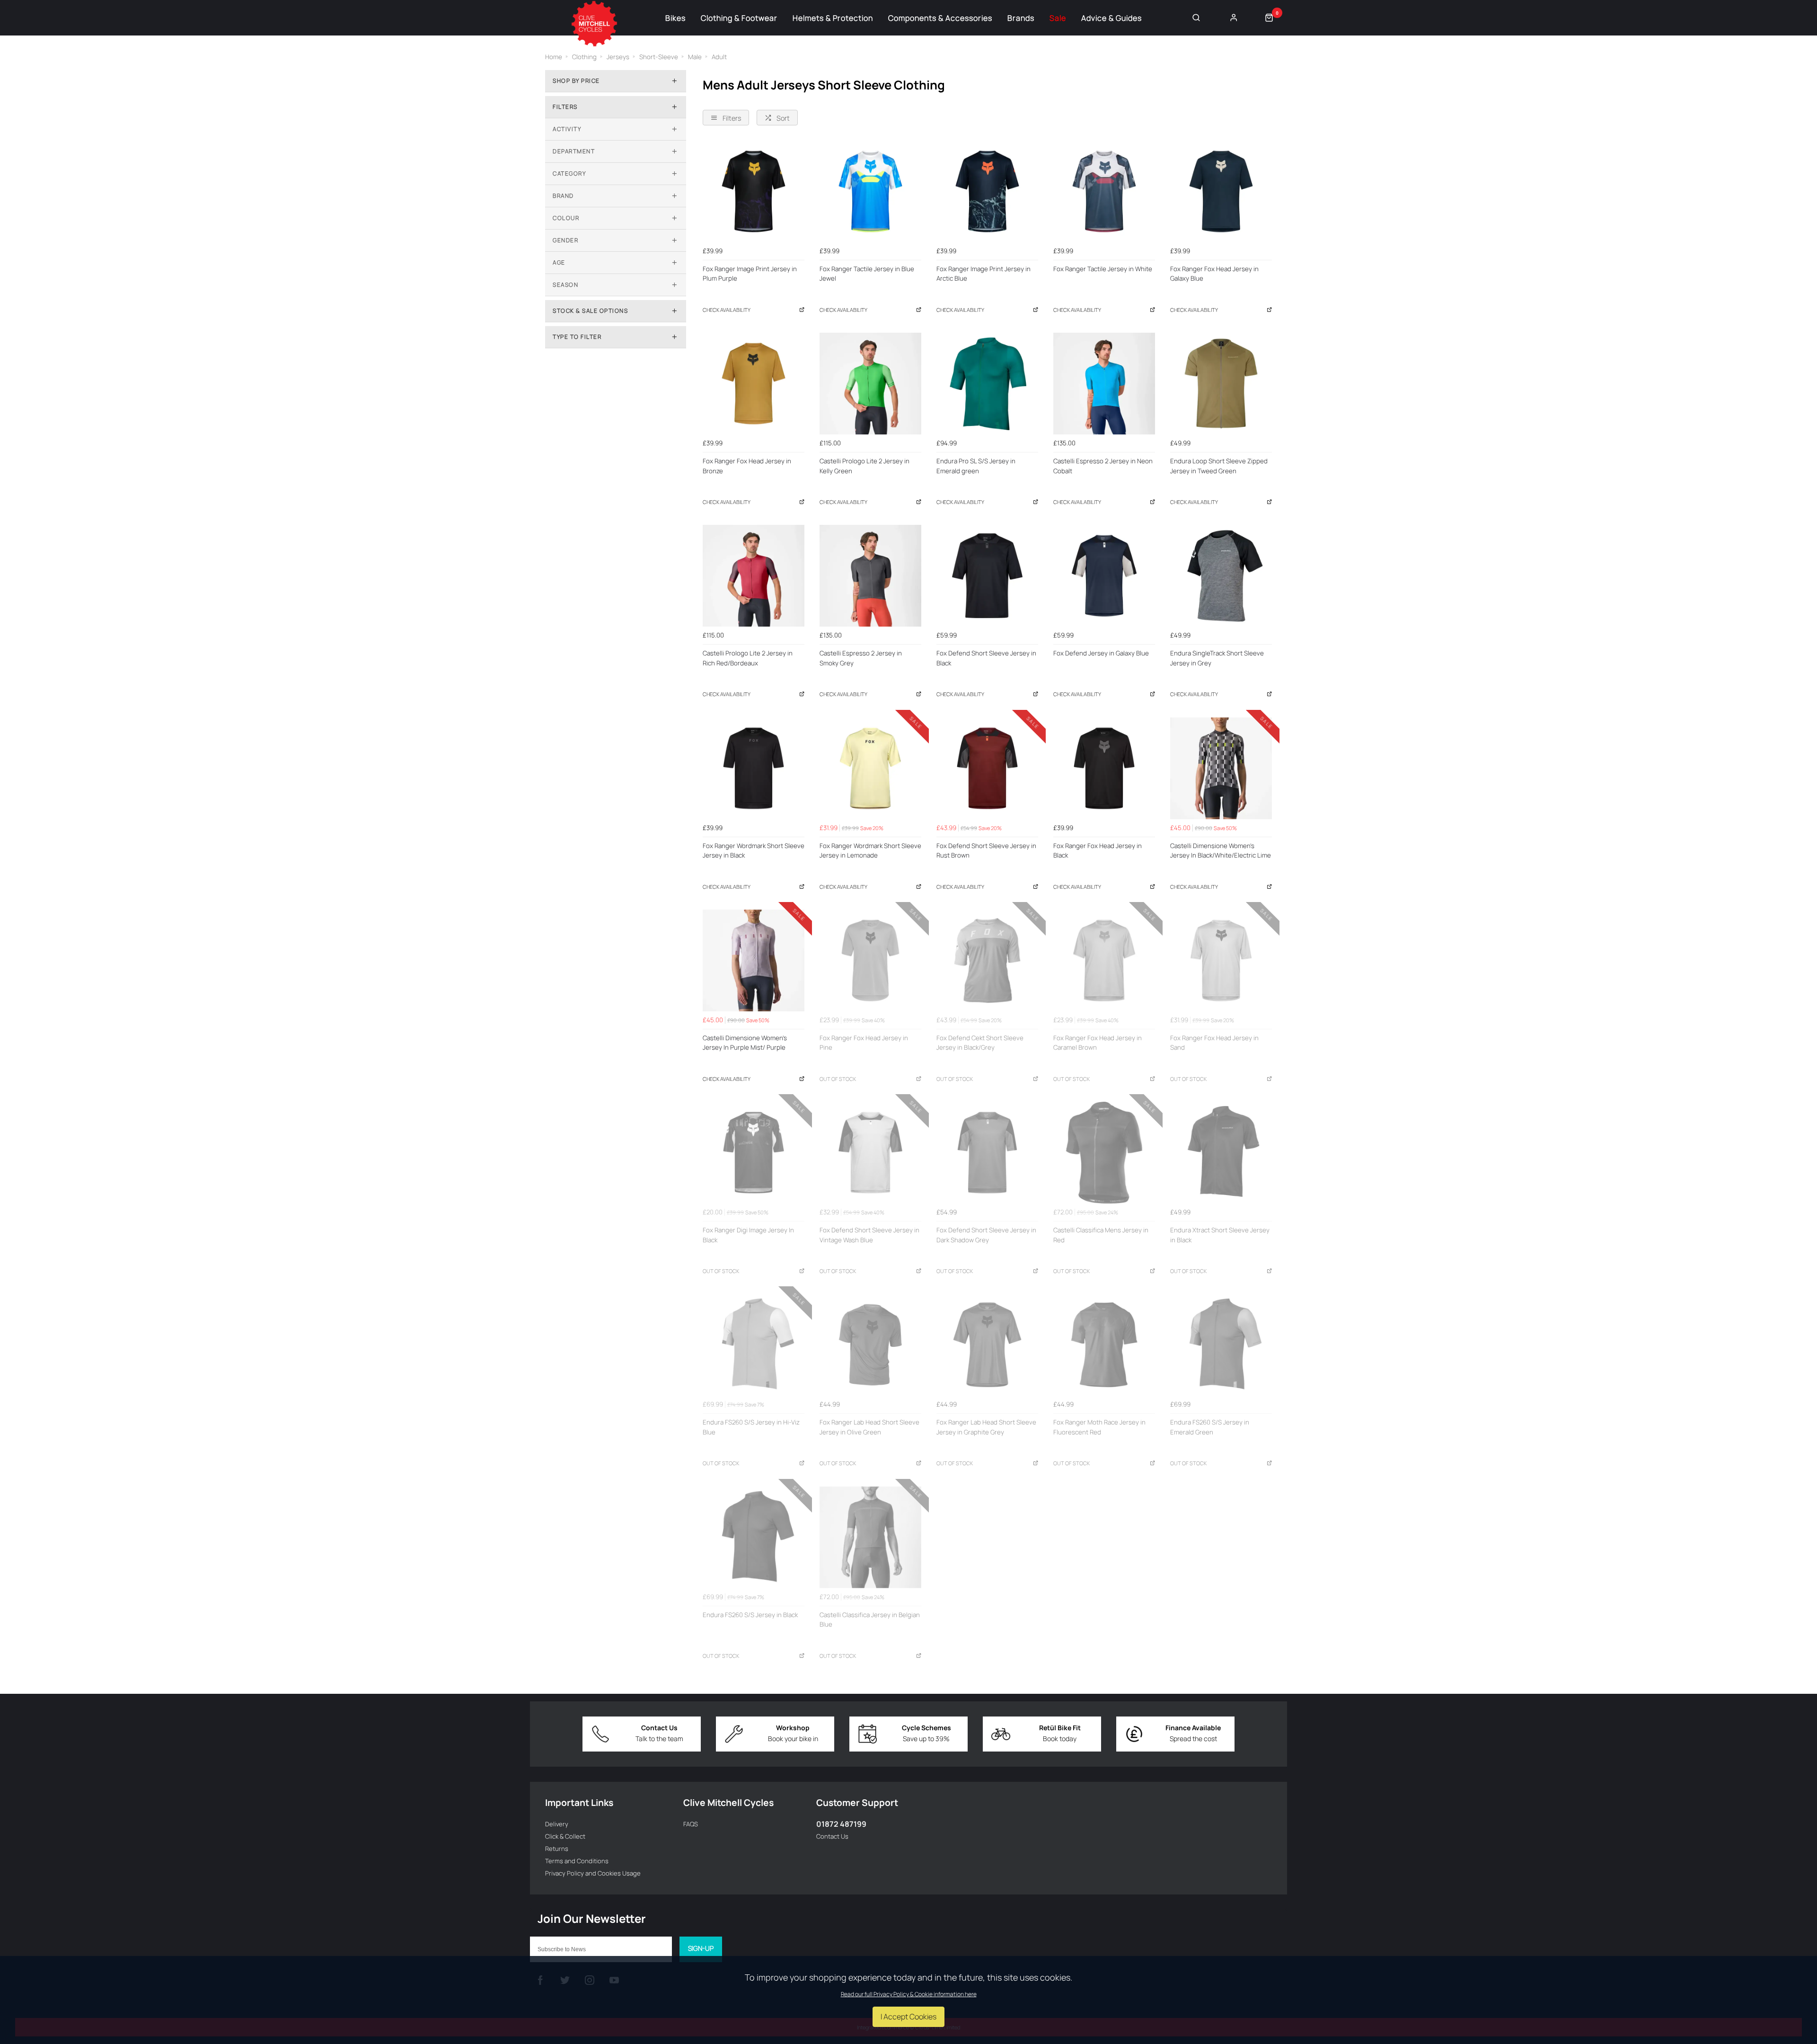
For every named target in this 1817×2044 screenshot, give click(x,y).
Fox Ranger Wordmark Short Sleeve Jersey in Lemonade (870, 851)
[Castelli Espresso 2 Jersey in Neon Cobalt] (1104, 384)
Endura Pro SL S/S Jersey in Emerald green (976, 466)
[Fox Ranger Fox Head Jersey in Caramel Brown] (1104, 960)
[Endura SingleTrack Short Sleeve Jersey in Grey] (1221, 576)
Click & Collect (565, 1836)
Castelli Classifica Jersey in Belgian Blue (870, 1620)
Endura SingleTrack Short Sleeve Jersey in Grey (1217, 658)
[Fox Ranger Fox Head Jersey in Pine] (870, 960)
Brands (1021, 18)
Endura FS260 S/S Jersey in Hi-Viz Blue (751, 1427)
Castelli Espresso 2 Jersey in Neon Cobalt (1103, 466)
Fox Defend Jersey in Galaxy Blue (1101, 653)
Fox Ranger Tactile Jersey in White (1103, 269)
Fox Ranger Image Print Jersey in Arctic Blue (983, 274)
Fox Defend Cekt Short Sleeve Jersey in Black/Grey (980, 1043)
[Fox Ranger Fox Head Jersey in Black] (1104, 768)
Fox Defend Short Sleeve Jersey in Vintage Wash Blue (869, 1235)
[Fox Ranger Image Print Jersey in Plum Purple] (754, 191)
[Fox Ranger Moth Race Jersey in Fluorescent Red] (1104, 1345)
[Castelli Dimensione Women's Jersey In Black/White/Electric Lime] (1221, 768)
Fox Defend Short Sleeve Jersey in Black (986, 658)
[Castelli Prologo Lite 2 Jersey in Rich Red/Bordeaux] (754, 576)
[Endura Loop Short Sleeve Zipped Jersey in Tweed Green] (1221, 384)
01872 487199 (841, 1824)
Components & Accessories (940, 18)
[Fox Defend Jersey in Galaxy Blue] (1104, 576)
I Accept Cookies (908, 2017)
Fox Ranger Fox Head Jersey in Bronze (747, 466)
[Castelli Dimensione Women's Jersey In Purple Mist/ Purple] (754, 960)
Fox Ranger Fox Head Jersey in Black (1098, 851)
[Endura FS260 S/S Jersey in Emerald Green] (1221, 1345)
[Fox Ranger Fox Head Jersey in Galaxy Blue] (1221, 191)
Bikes (675, 18)
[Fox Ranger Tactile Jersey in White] (1104, 191)
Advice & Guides (1111, 18)
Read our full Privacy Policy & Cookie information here (909, 1994)
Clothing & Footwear (739, 18)
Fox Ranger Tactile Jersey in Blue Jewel (867, 274)
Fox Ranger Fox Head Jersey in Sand (1214, 1043)
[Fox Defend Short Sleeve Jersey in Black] (987, 576)
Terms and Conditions (577, 1861)
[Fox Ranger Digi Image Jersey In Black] (754, 1153)
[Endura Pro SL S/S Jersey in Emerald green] (987, 384)
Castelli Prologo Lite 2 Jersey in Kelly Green (864, 466)
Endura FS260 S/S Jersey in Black (750, 1615)
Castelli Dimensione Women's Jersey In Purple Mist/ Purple (745, 1043)
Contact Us (832, 1836)
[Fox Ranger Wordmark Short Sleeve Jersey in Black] (754, 768)
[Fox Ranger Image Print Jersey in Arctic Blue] (987, 191)
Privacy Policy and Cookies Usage (593, 1873)
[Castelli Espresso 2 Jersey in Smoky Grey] (870, 576)
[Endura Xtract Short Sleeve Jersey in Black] (1221, 1153)
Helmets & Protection (833, 18)
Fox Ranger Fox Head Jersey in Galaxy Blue (1214, 274)
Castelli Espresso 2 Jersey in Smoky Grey (861, 658)
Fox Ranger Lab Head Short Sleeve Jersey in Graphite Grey (986, 1427)
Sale (1058, 18)
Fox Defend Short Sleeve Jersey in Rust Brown (986, 851)
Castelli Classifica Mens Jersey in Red (1101, 1235)
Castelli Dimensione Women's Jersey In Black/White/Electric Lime (1221, 851)
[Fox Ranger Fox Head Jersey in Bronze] (754, 384)
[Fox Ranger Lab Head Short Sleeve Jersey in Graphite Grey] (987, 1345)
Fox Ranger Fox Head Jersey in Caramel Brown (1098, 1043)
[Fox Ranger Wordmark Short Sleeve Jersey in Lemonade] (870, 768)
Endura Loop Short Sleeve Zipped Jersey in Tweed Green (1219, 466)
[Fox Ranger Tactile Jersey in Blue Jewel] (870, 191)
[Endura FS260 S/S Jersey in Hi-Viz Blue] (754, 1345)
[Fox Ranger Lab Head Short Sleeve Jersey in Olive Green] (870, 1345)
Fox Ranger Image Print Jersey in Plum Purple (750, 274)
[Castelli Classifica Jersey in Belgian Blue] (870, 1537)
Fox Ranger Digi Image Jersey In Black (748, 1235)
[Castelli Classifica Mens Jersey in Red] (1104, 1153)
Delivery (557, 1824)
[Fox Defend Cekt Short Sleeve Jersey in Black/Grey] (987, 960)
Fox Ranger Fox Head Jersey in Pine (864, 1043)
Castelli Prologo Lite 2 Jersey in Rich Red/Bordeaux (748, 658)
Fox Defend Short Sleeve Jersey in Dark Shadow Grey (986, 1235)
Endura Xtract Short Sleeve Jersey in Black (1220, 1235)
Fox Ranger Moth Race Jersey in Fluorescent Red (1099, 1427)
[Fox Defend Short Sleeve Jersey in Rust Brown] (987, 768)
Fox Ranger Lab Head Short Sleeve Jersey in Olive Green (869, 1427)
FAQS (691, 1824)
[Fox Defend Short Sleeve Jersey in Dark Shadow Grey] (987, 1153)
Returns (557, 1849)
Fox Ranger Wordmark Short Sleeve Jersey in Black (754, 851)
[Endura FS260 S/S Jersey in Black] (754, 1537)
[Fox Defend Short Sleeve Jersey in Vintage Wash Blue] (870, 1153)
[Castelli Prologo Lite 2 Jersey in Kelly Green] (870, 384)
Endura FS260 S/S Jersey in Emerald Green (1210, 1427)
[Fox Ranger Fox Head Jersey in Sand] (1221, 960)
